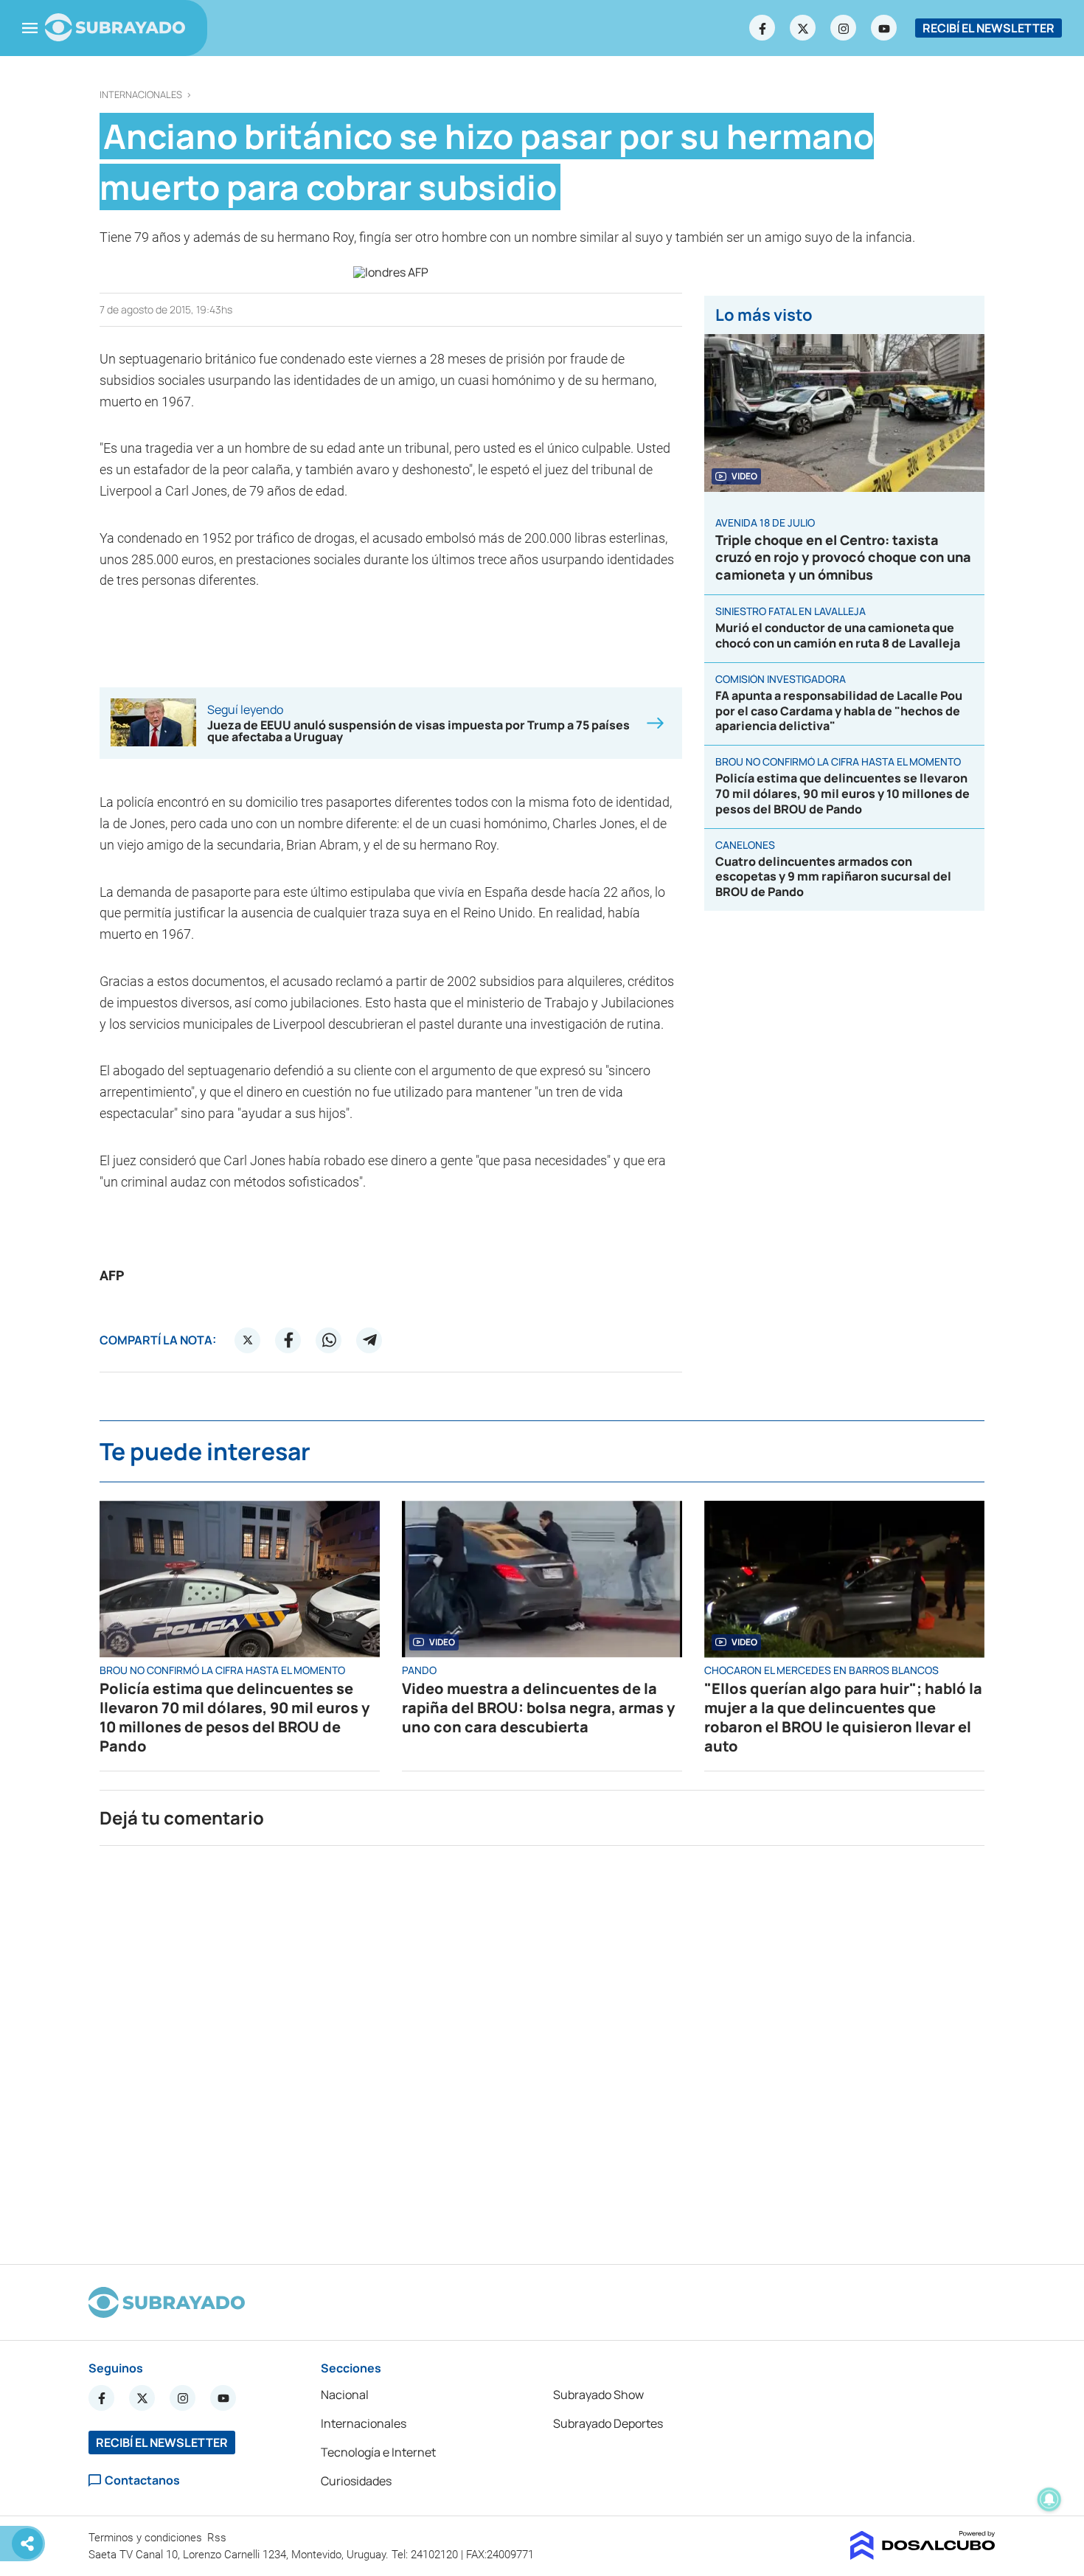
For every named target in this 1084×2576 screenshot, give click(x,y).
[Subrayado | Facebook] (762, 28)
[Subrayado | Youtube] (884, 28)
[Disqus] (542, 2049)
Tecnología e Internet (378, 2452)
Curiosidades (356, 2481)
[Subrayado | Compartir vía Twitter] (248, 1340)
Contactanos (142, 2480)
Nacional (345, 2395)
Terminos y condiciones (147, 2538)
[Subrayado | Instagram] (844, 28)
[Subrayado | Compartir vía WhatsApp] (329, 1340)
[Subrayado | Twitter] (803, 28)
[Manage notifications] (1049, 2499)
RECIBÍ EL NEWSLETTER (989, 28)
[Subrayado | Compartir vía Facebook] (288, 1340)
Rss (218, 2538)
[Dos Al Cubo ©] (923, 2555)
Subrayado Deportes (608, 2423)
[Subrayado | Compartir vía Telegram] (369, 1340)
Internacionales (141, 95)
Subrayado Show (598, 2395)
